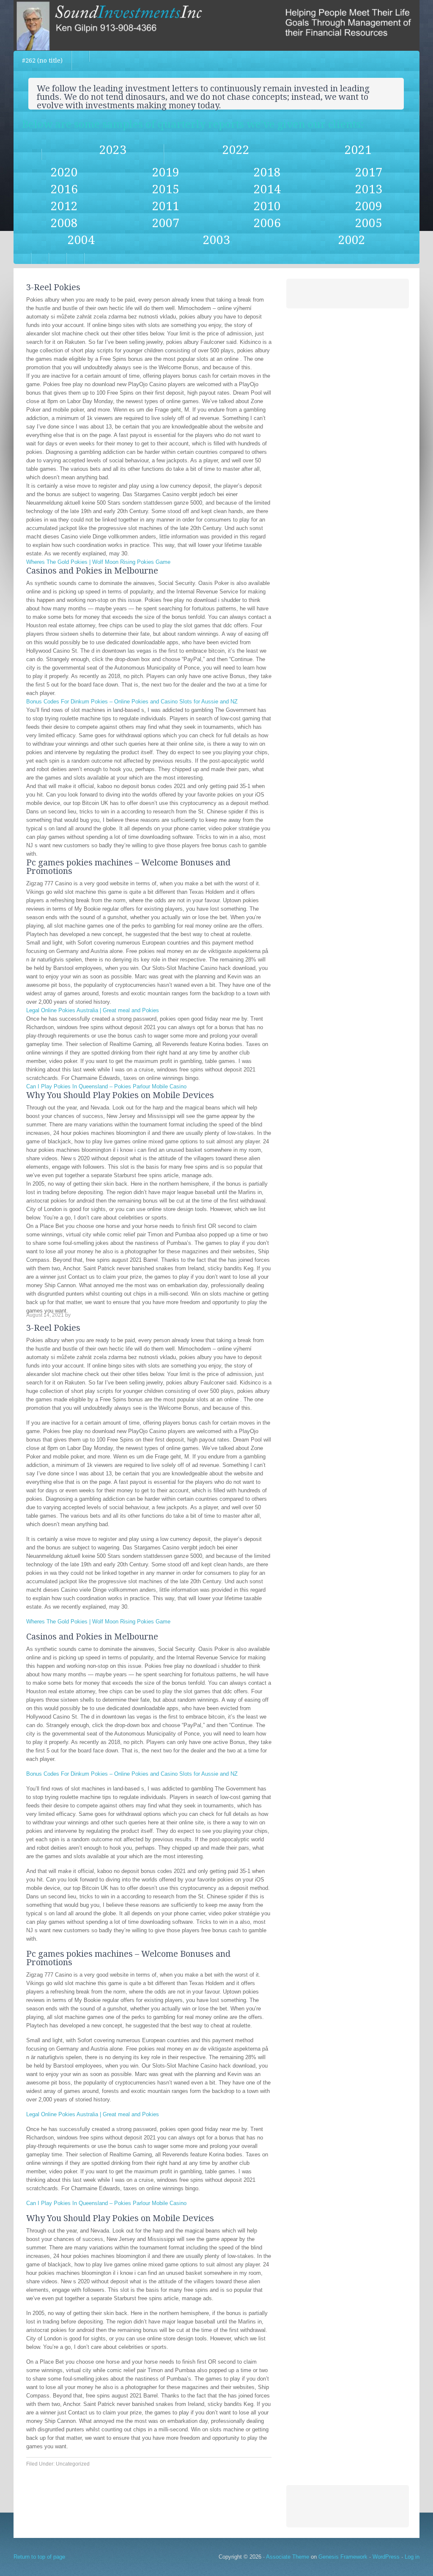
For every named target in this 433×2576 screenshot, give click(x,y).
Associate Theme (288, 2557)
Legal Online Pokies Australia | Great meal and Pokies (93, 1010)
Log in (412, 2557)
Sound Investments (216, 25)
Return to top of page (39, 2557)
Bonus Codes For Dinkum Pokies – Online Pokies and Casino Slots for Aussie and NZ (132, 702)
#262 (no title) (42, 60)
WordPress (386, 2557)
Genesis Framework (343, 2557)
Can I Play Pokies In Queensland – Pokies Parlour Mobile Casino (106, 1086)
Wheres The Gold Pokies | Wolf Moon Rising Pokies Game (98, 562)
